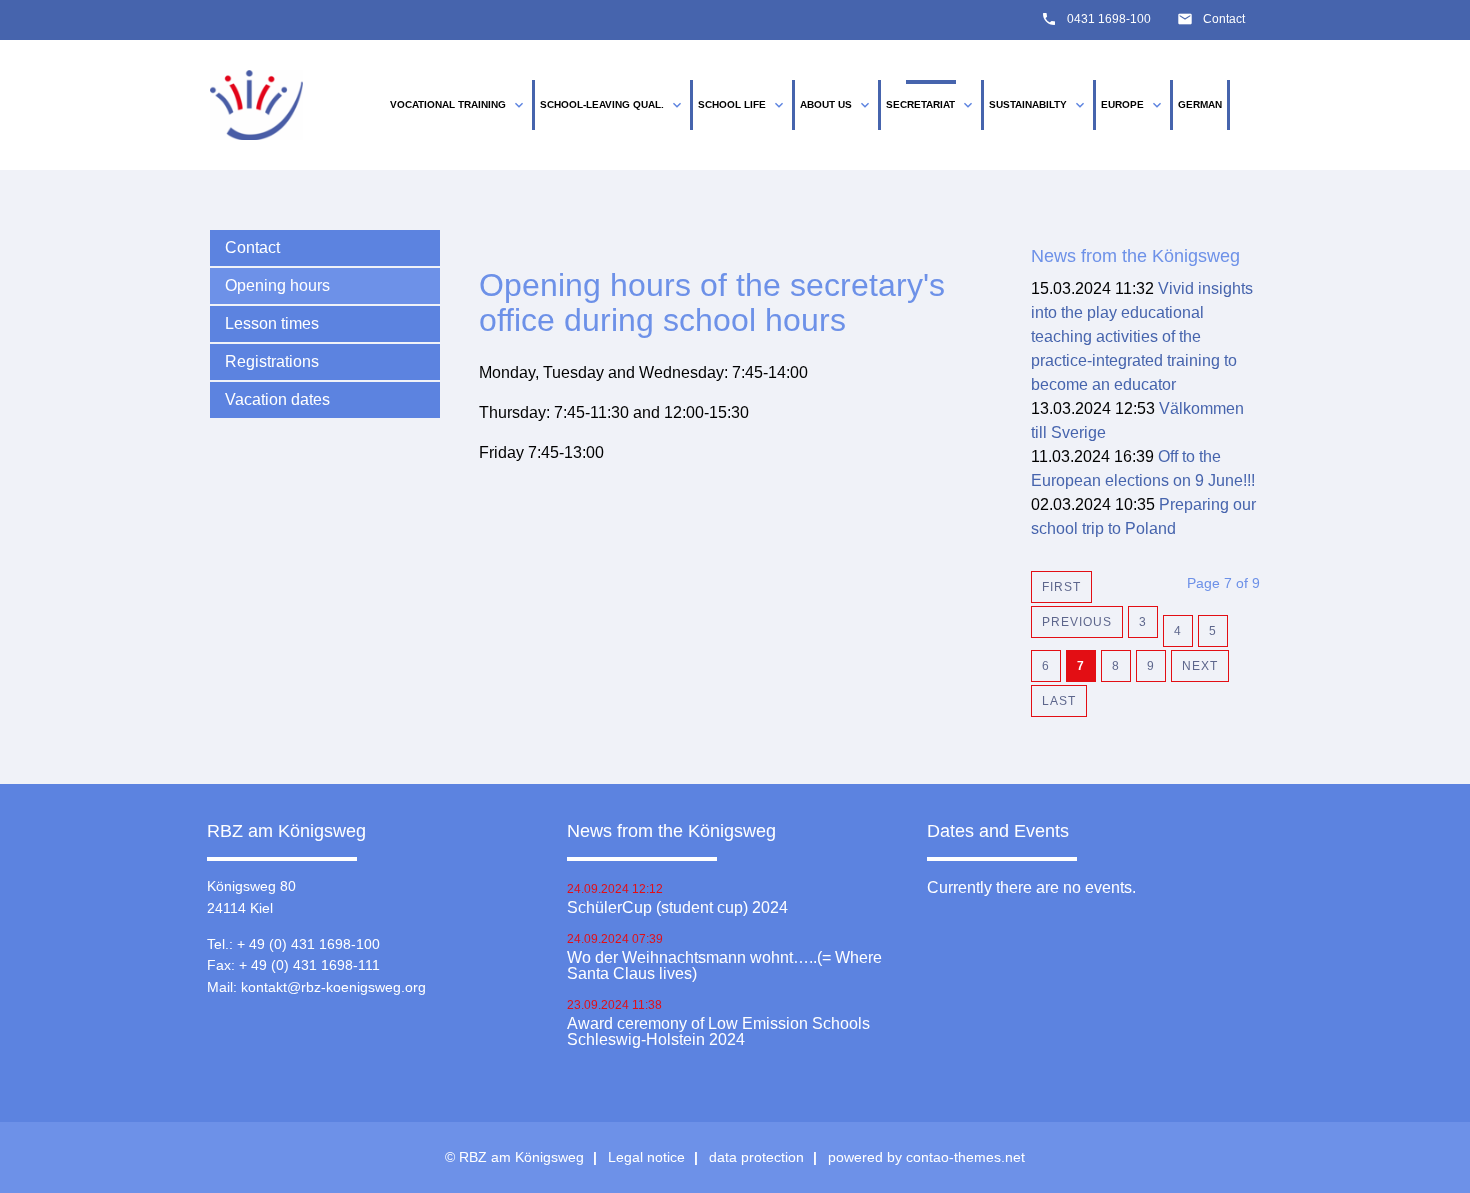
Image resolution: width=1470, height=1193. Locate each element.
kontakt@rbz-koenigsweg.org (333, 987)
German (1200, 104)
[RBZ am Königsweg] (256, 105)
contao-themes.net (965, 1157)
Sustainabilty (1038, 105)
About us (836, 105)
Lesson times (272, 323)
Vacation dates (277, 399)
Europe (1133, 105)
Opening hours (277, 285)
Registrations (272, 361)
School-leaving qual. (612, 105)
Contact (1224, 19)
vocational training (458, 105)
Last (1059, 701)
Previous (1077, 622)
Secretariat (931, 105)
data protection (756, 1157)
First (1061, 587)
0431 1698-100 (1109, 19)
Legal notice (646, 1157)
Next (1200, 666)
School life (742, 105)
